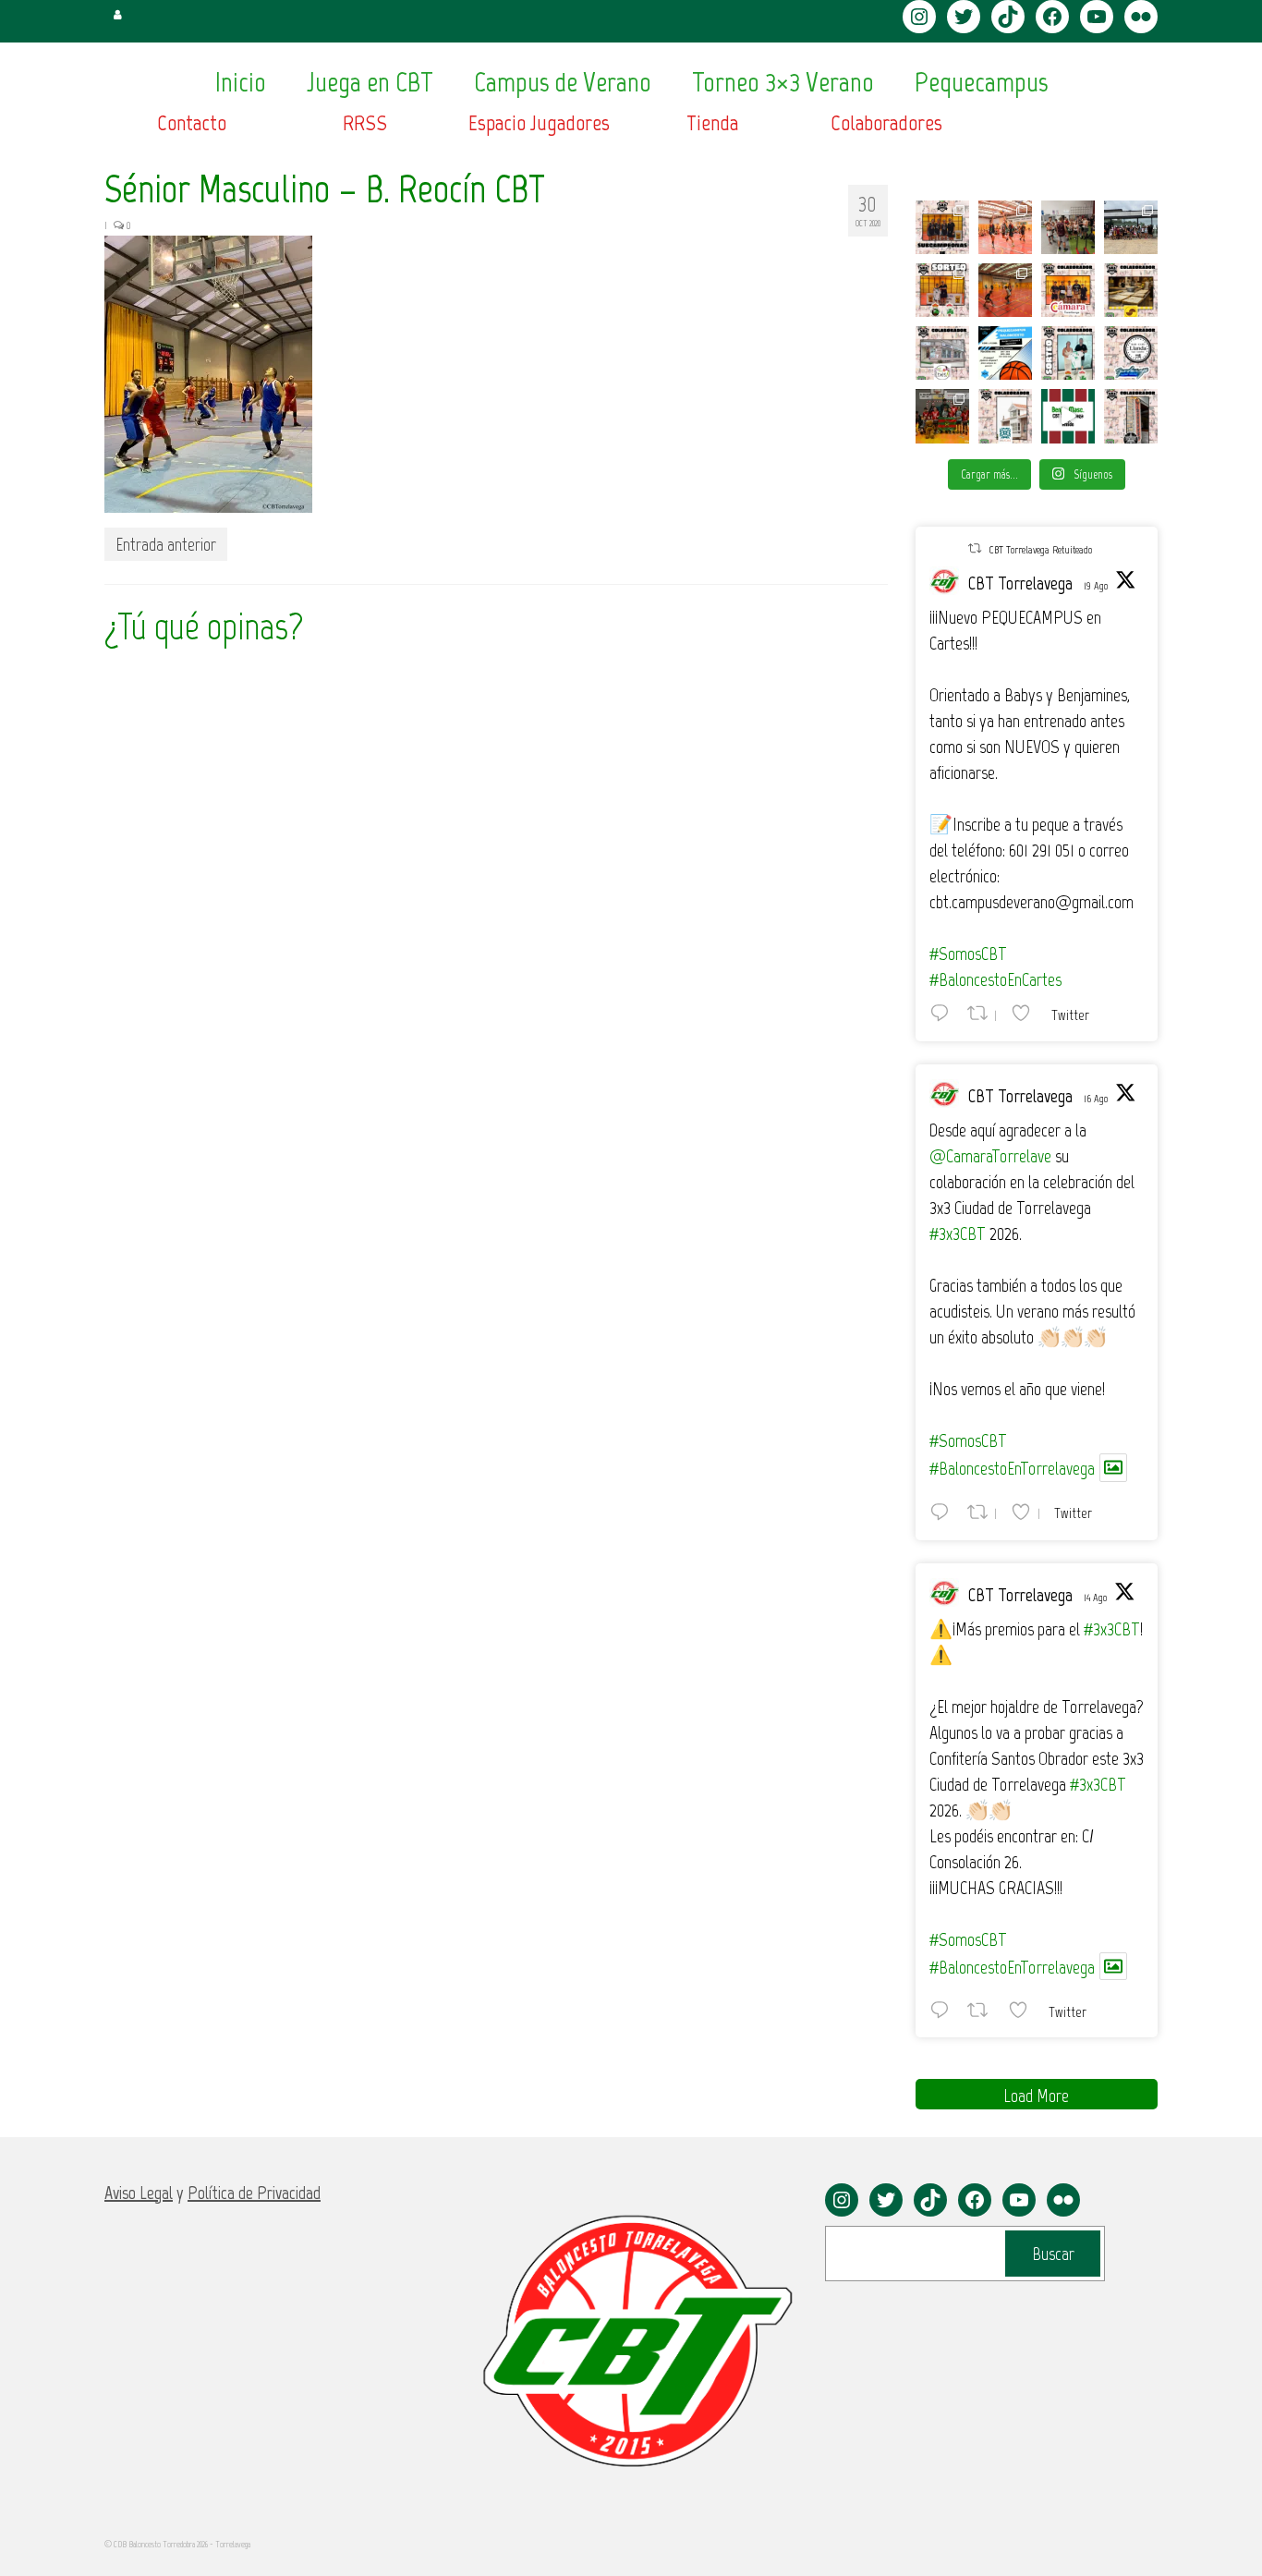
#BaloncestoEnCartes (995, 979)
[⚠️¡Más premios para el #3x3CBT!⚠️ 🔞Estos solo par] (1131, 416)
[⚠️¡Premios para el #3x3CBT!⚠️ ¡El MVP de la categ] (1005, 416)
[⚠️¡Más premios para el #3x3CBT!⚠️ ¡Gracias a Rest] (1131, 353)
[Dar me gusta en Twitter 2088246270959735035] (1024, 2010)
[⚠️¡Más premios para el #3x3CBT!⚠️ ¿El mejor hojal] (1131, 290)
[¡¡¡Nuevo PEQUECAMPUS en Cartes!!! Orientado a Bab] (1005, 353)
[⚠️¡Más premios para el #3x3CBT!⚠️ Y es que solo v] (942, 353)
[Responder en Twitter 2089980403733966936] (944, 1013)
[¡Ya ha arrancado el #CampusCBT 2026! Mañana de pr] (1005, 290)
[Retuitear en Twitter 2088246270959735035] (983, 2010)
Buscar (1053, 2254)
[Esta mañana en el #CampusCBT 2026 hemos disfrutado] (1131, 227)
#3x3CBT (958, 1233)
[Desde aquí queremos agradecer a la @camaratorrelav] (1068, 290)
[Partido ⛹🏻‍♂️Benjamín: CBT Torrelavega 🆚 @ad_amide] (1068, 416)
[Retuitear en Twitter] (975, 548)
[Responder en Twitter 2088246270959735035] (944, 2010)
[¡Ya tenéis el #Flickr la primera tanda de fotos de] (1005, 227)
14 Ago (1095, 1598)
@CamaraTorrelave (990, 1156)
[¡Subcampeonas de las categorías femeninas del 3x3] (942, 227)
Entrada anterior (166, 544)
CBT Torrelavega (1020, 583)
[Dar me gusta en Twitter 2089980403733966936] (1026, 1013)
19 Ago (1096, 586)
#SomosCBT (968, 954)
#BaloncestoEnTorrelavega (1012, 1468)
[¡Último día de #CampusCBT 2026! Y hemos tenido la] (1068, 227)
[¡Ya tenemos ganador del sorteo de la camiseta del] (942, 290)
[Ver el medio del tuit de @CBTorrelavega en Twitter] (1113, 1468)
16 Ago (1096, 1099)
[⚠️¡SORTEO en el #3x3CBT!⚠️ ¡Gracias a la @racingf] (1068, 353)
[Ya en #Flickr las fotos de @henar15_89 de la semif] (942, 416)
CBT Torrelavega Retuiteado (1040, 550)
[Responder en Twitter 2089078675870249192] (944, 1512)
